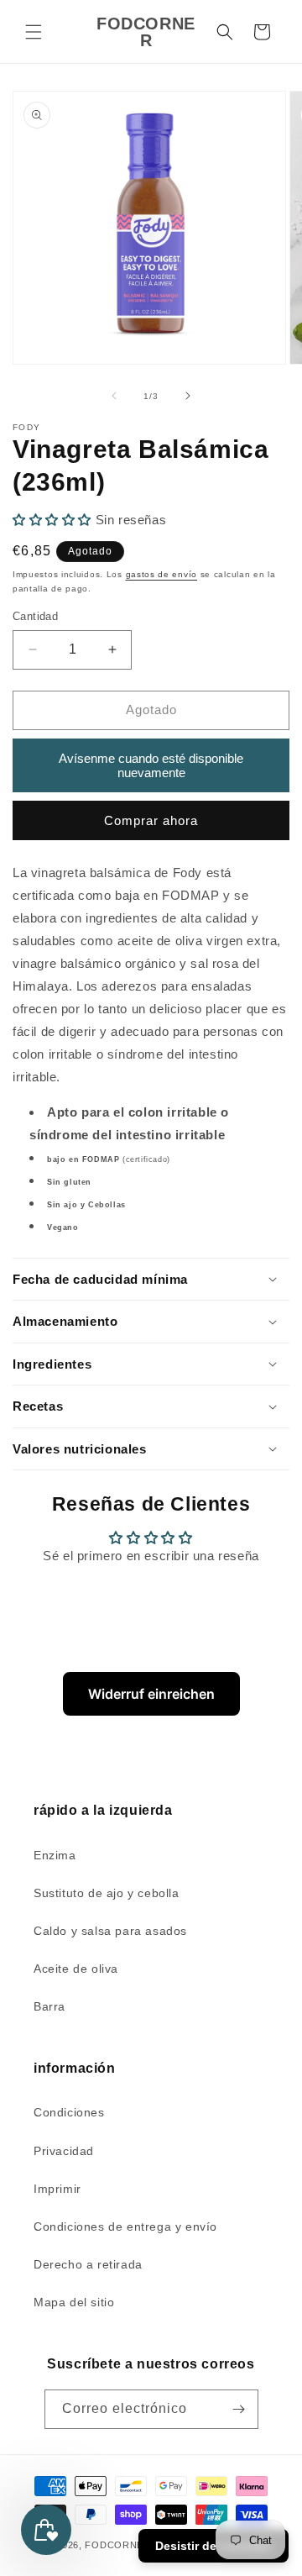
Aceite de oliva (76, 1969)
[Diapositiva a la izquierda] (114, 396)
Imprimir (57, 2189)
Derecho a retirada (88, 2264)
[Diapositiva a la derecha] (188, 396)
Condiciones (69, 2112)
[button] (34, 32)
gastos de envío (162, 574)
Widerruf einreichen (151, 1694)
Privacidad (64, 2151)
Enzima (55, 1855)
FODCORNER (117, 2545)
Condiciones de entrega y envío (125, 2226)
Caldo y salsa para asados (110, 1931)
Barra (49, 2006)
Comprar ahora (151, 820)
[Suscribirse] (239, 2409)
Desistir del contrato (213, 2546)
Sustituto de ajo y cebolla (107, 1893)
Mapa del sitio (74, 2302)
